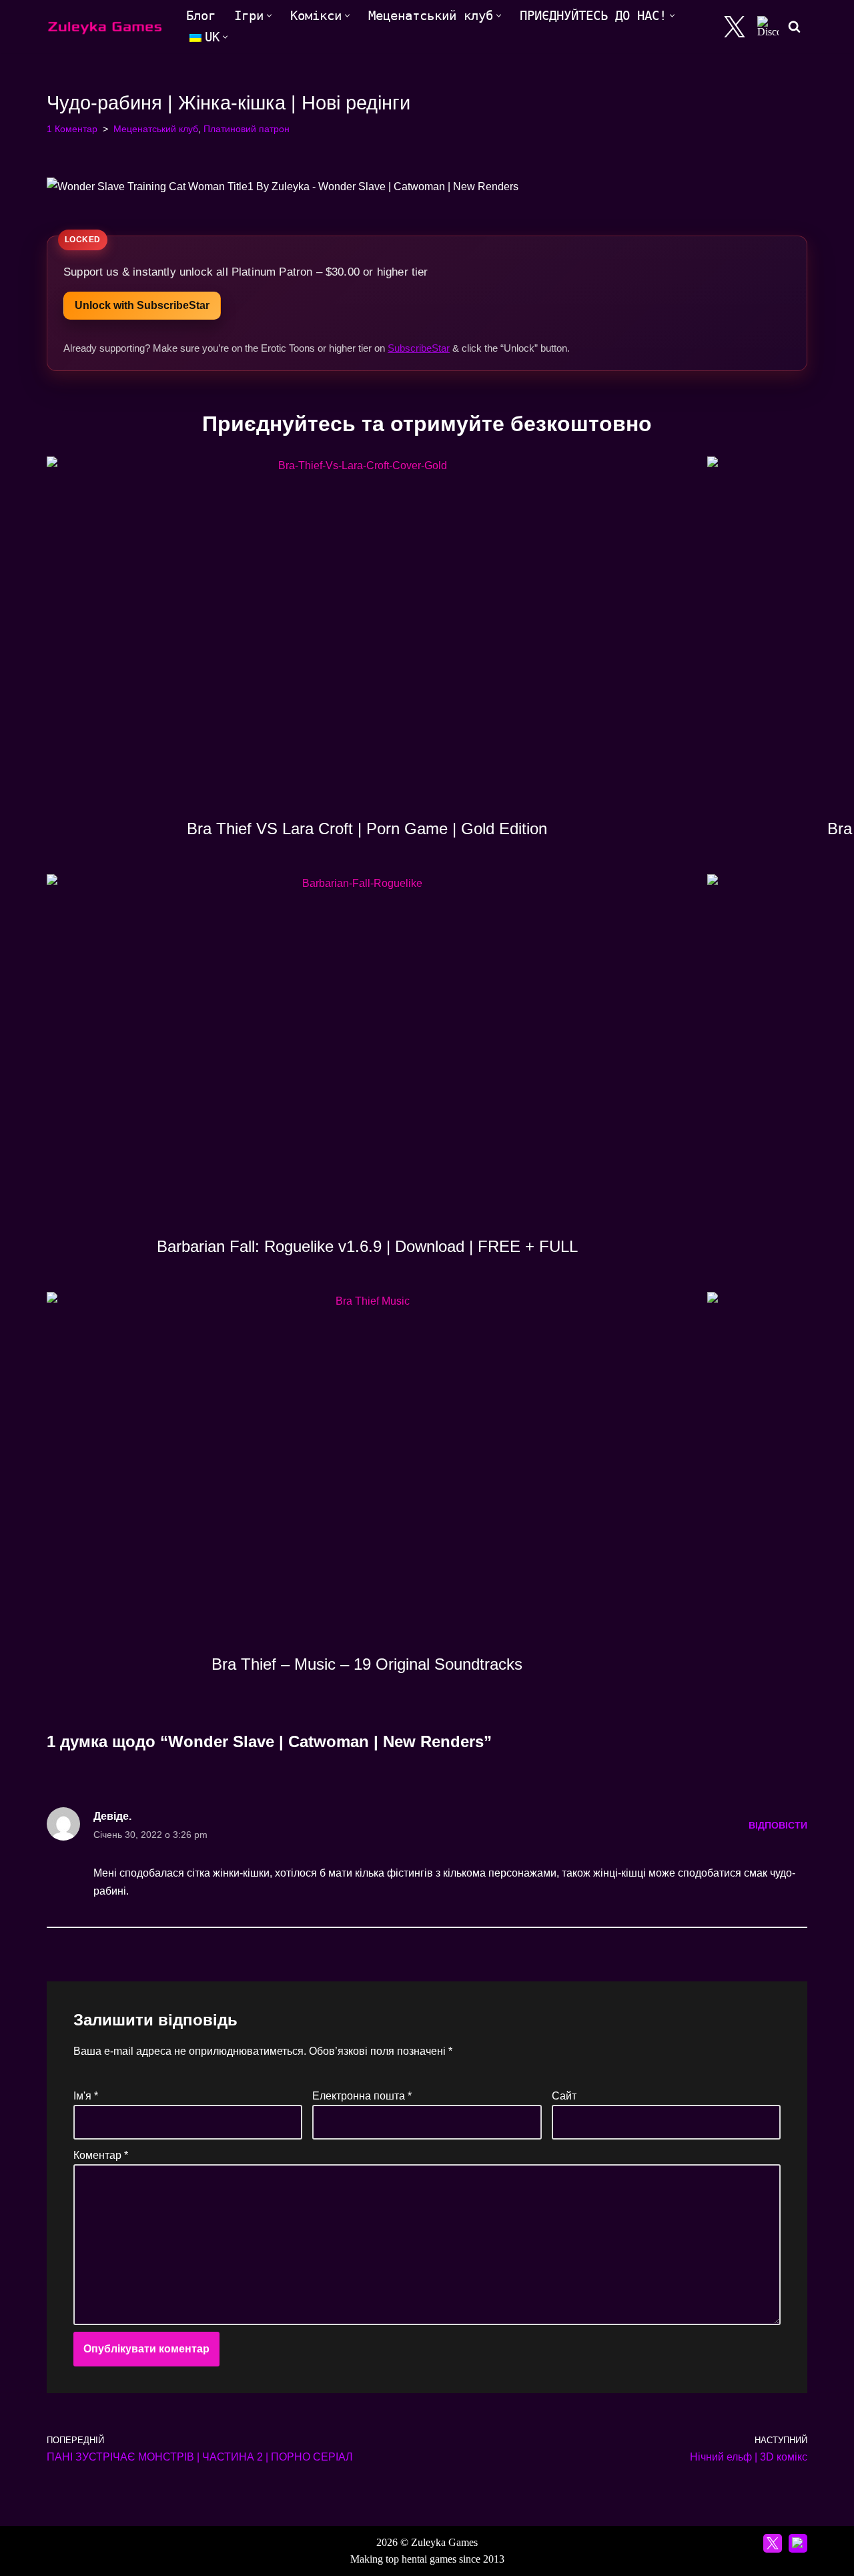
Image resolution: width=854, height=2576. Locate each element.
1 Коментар (72, 129)
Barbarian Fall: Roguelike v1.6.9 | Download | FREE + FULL (367, 1246)
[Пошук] (794, 26)
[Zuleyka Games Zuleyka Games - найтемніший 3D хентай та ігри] (105, 26)
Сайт (564, 2096)
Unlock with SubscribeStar (142, 305)
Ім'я (86, 2096)
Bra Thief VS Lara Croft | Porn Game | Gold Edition (367, 829)
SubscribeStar (419, 348)
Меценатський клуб (156, 129)
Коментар (101, 2155)
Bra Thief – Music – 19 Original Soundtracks (367, 1664)
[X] (735, 27)
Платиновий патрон (247, 129)
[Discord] (768, 27)
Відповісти (778, 1825)
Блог (201, 16)
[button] (269, 16)
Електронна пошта (362, 2096)
